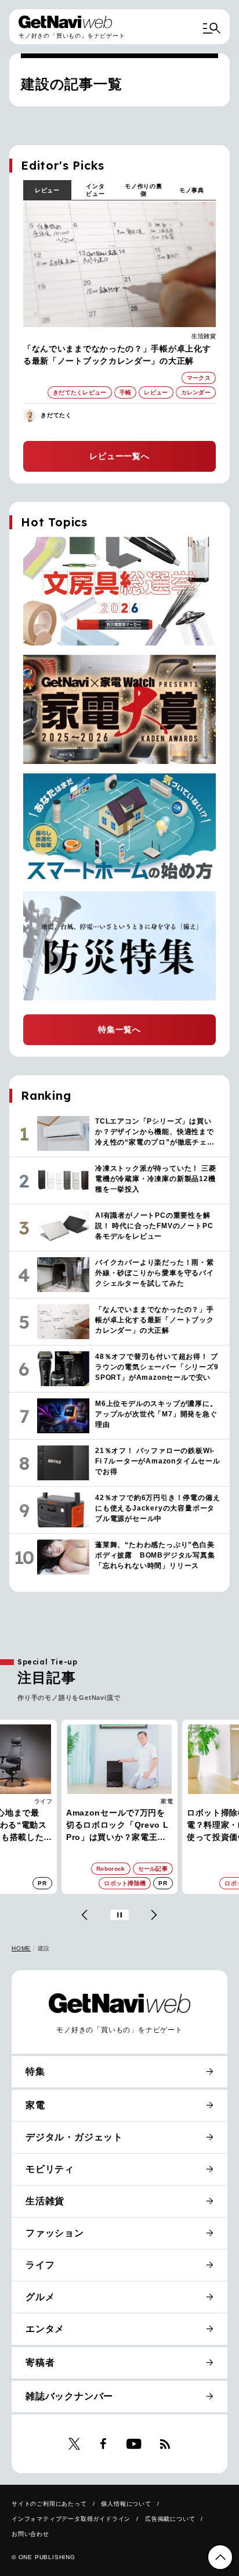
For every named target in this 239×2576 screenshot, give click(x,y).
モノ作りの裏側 (144, 190)
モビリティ (50, 2169)
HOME (21, 1948)
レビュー (47, 190)
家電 (167, 1801)
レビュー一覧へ (119, 456)
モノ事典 (192, 190)
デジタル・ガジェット (74, 2137)
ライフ (44, 1801)
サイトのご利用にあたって (49, 2504)
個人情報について (126, 2504)
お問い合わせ (30, 2534)
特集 (35, 2071)
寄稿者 (40, 2362)
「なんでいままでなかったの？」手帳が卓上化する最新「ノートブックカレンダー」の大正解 (117, 355)
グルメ (40, 2297)
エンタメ (45, 2329)
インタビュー (95, 190)
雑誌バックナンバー (69, 2396)
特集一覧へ (119, 1029)
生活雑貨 (204, 336)
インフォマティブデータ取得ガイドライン (71, 2519)
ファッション (55, 2233)
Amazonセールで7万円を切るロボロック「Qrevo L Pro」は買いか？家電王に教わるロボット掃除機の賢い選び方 (117, 1826)
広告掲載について (170, 2519)
